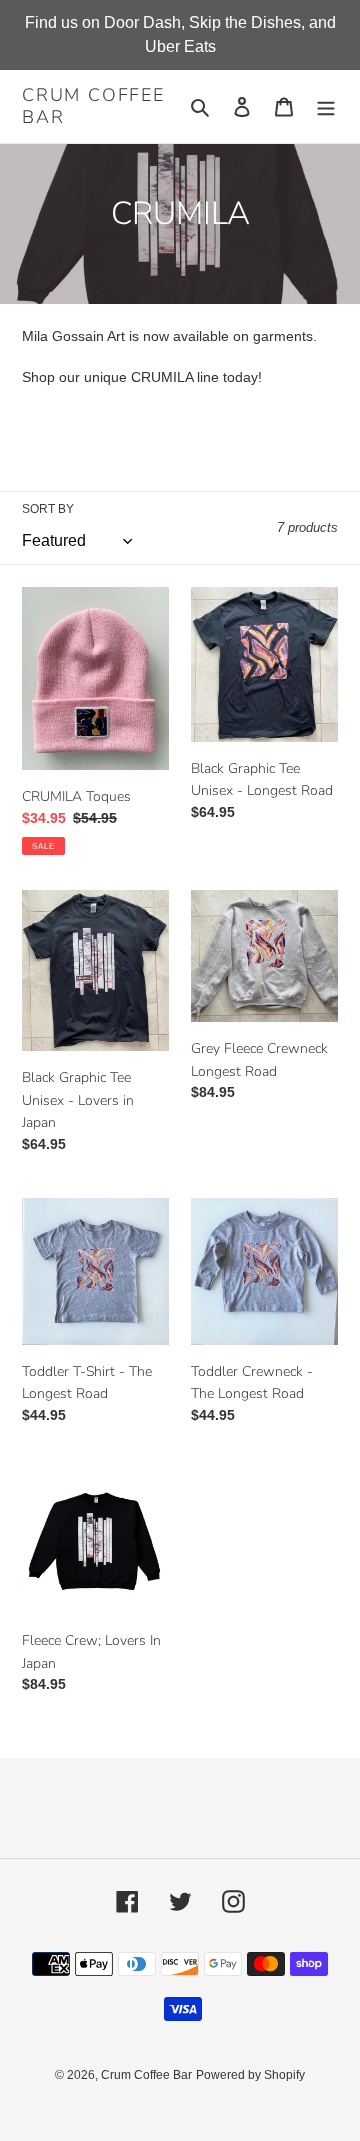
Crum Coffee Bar (93, 106)
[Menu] (326, 106)
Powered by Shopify (250, 2075)
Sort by (48, 509)
